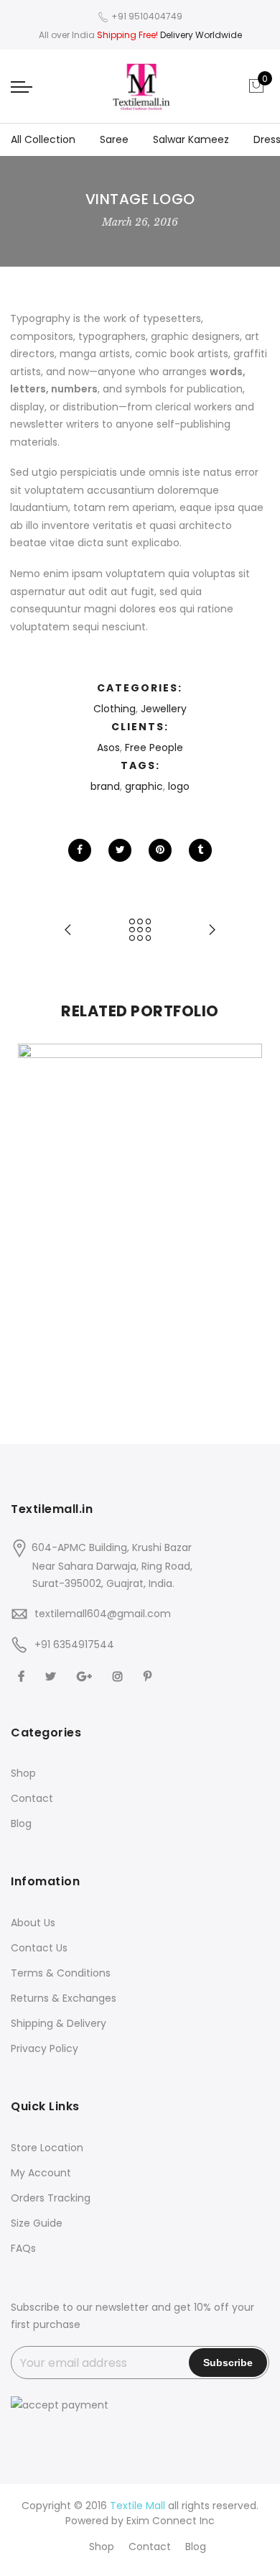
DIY (142, 1191)
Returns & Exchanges (64, 1998)
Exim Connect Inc (171, 2521)
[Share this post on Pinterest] (160, 850)
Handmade (183, 1191)
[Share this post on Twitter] (120, 850)
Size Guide (37, 2223)
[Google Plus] (86, 1676)
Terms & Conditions (61, 1973)
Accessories (99, 1191)
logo (179, 786)
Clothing (115, 709)
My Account (41, 2173)
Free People (154, 747)
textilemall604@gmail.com (103, 1614)
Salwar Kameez (191, 139)
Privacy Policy (45, 2048)
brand (105, 786)
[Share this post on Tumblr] (200, 850)
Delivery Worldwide (201, 35)
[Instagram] (120, 1676)
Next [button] (245, 1206)
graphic (144, 786)
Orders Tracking (51, 2198)
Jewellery (164, 709)
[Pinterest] (149, 1676)
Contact (32, 1798)
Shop (23, 1773)
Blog (21, 1823)
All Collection (43, 139)
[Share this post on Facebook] (80, 850)
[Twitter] (52, 1676)
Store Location (47, 2148)
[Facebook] (23, 1676)
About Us (33, 1923)
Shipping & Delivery (59, 2023)
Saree (114, 139)
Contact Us (39, 1948)
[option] (140, 1206)
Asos (108, 747)
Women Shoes (140, 1175)
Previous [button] (35, 1206)
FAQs (23, 2248)
